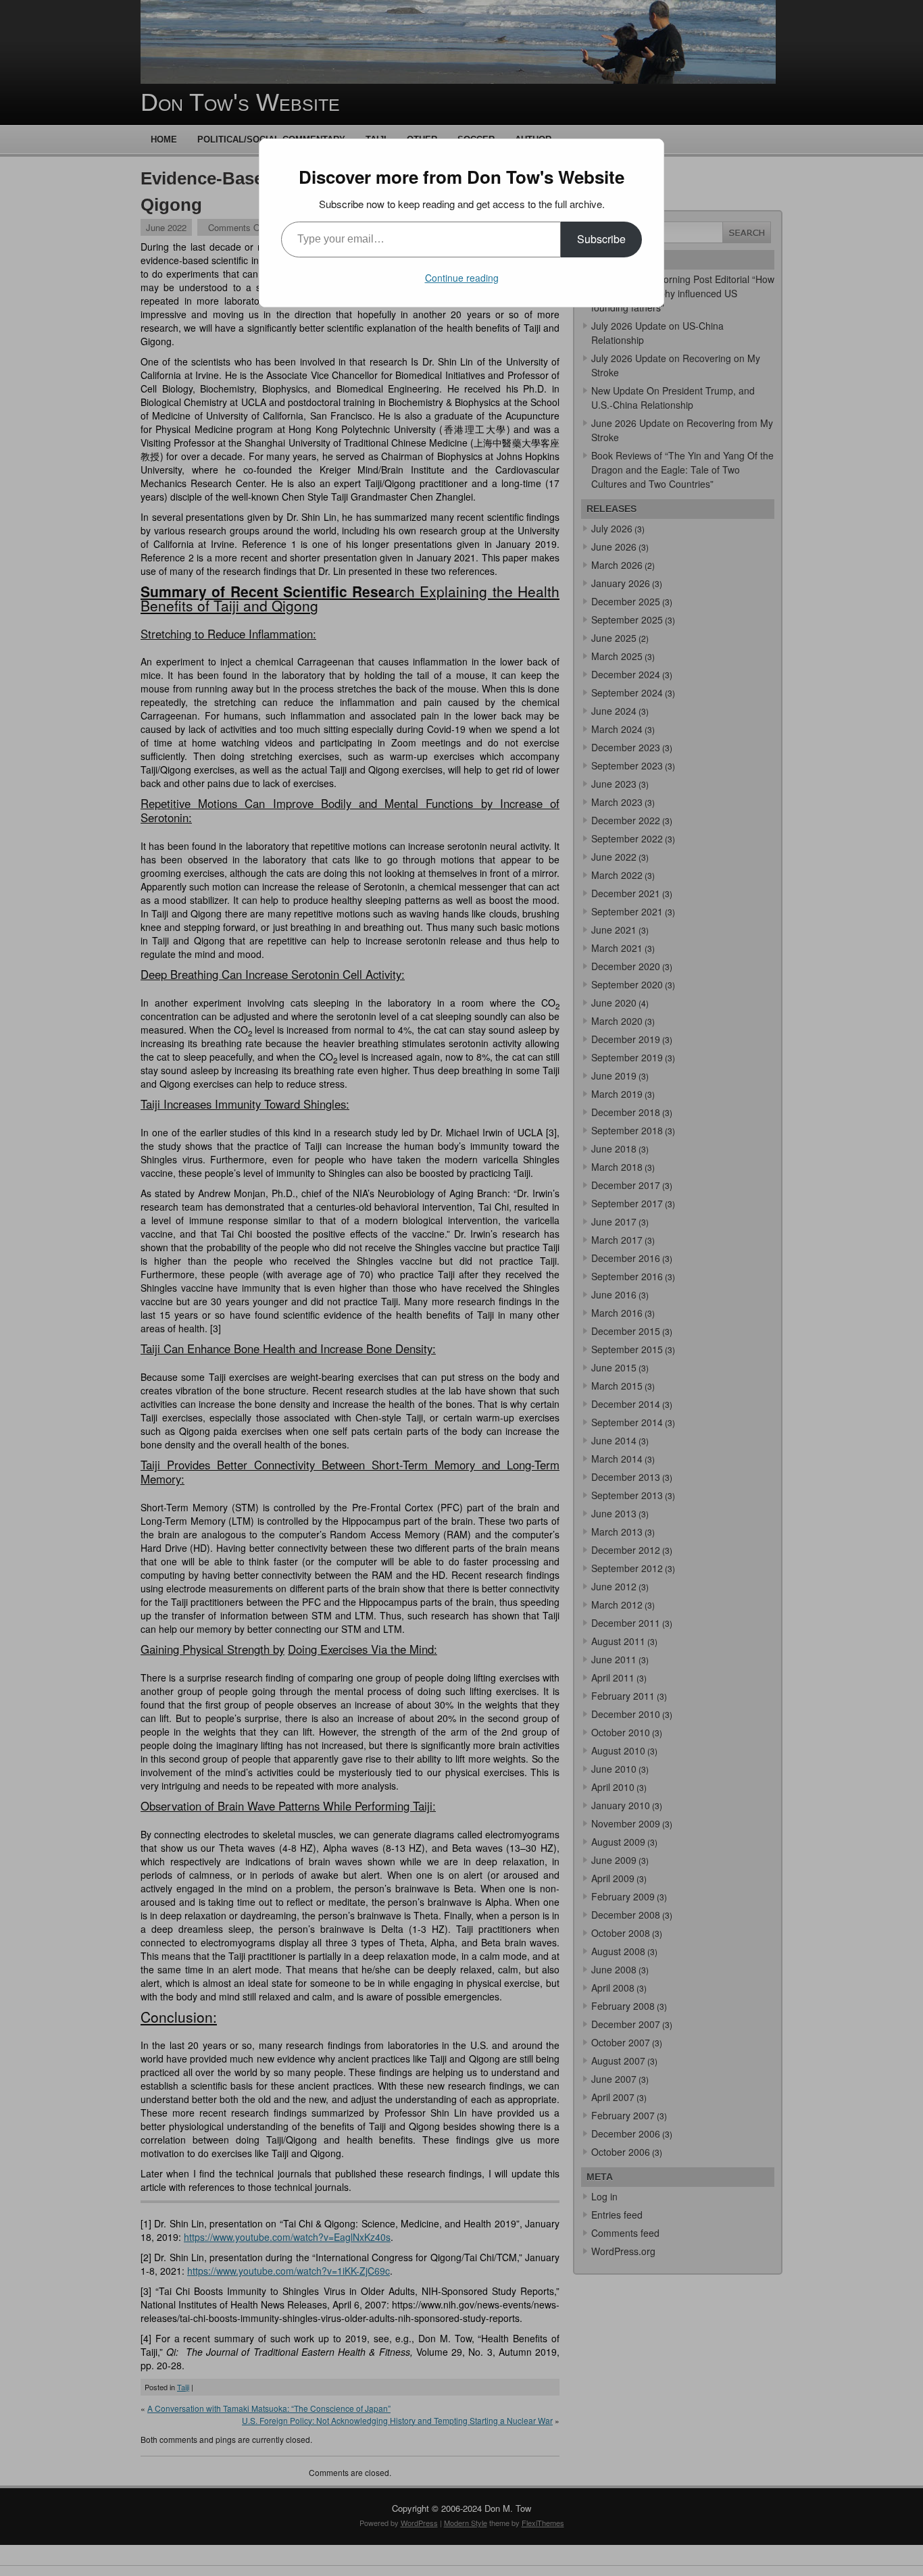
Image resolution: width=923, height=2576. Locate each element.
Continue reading (462, 278)
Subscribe (601, 239)
